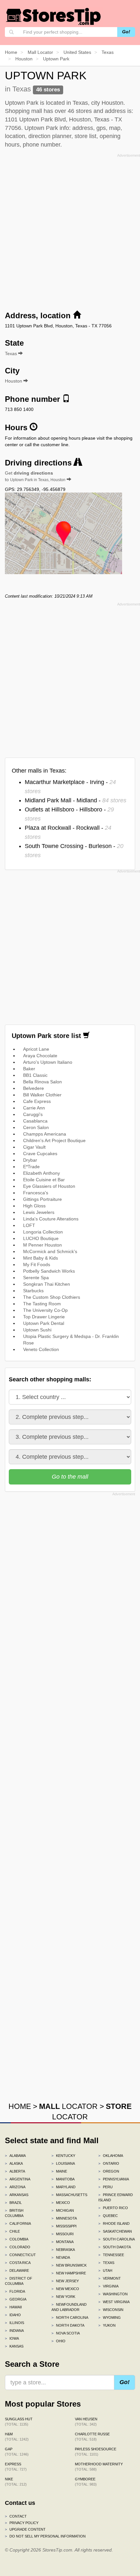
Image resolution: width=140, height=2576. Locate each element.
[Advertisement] (70, 230)
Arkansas (17, 2195)
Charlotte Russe (92, 2437)
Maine (59, 2171)
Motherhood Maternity (99, 2467)
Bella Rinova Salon (42, 1082)
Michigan (63, 2210)
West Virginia (114, 2302)
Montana (63, 2242)
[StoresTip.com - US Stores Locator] (54, 16)
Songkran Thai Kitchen (47, 1284)
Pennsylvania (114, 2179)
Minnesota (64, 2218)
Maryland (63, 2187)
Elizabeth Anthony (42, 1173)
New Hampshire (69, 2273)
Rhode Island (114, 2223)
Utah (105, 2270)
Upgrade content (25, 2529)
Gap (17, 2452)
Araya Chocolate (40, 1056)
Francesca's (36, 1193)
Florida (15, 2291)
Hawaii (13, 2307)
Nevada (61, 2257)
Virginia (108, 2286)
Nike (16, 2482)
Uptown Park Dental (44, 1323)
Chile (12, 2231)
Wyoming (110, 2317)
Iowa (12, 2338)
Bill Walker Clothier (42, 1095)
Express (16, 2467)
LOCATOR (68, 2106)
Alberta (15, 2171)
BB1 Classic (35, 1075)
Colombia (17, 2239)
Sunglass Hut (19, 2422)
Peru (105, 2187)
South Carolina (117, 2239)
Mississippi (64, 2226)
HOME (20, 2106)
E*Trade (31, 1167)
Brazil (13, 2203)
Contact (16, 2516)
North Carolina (70, 2317)
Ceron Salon (36, 1127)
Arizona (15, 2187)
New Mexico (65, 2289)
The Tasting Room (42, 1304)
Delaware (17, 2270)
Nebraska (63, 2250)
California (18, 2223)
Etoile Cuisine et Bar (44, 1180)
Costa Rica (18, 2263)
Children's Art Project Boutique (54, 1140)
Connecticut (20, 2255)
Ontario (109, 2163)
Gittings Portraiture (42, 1199)
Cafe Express (37, 1101)
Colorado (18, 2247)
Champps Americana (45, 1134)
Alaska (14, 2163)
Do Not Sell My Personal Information (45, 2536)
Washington (113, 2294)
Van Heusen (86, 2422)
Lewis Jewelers (39, 1212)
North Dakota (68, 2325)
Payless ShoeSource (96, 2452)
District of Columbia (19, 2281)
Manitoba (63, 2179)
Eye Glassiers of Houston (49, 1186)
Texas (106, 2263)
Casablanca (35, 1121)
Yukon (107, 2325)
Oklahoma (111, 2156)
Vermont (110, 2278)
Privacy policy (22, 2523)
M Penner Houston (42, 1245)
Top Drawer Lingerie (44, 1317)
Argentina (18, 2179)
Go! (126, 32)
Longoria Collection (43, 1232)
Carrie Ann (34, 1108)
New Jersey (65, 2281)
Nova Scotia (66, 2333)
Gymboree (86, 2482)
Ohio (58, 2341)
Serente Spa (36, 1278)
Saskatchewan (115, 2231)
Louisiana (63, 2163)
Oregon (109, 2171)
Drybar (30, 1160)
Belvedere (34, 1088)
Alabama (15, 2156)
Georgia (16, 2299)
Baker (29, 1069)
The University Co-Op (45, 1310)
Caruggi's (33, 1114)
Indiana (14, 2331)
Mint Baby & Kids (41, 1258)
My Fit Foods (37, 1264)
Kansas (14, 2346)
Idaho (13, 2315)
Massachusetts (69, 2195)
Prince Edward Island (116, 2197)
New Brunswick (69, 2265)
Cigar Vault (34, 1147)
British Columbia (14, 2213)
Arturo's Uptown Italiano (48, 1062)
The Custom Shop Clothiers (52, 1297)
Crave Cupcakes (40, 1154)
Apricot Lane (36, 1049)
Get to (35, 476)
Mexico (61, 2203)
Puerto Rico (113, 2208)
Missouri (63, 2234)
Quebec (108, 2216)
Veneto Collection (41, 1349)
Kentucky (63, 2156)
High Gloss (34, 1206)
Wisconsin (111, 2310)
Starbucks (33, 1291)
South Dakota (115, 2247)
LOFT (29, 1225)
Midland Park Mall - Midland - (76, 800)
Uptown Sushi (37, 1330)
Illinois (14, 2323)
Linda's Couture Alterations (51, 1219)
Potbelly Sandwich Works (49, 1271)
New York (63, 2297)
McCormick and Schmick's (50, 1251)
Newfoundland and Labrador (69, 2307)
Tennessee (111, 2255)
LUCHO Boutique (41, 1238)
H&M (17, 2437)
